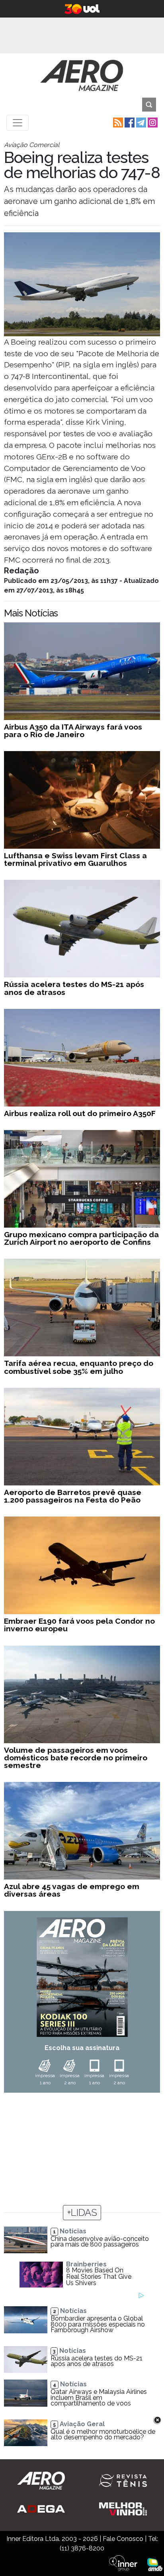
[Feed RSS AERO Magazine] (117, 122)
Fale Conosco (123, 2539)
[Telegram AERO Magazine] (140, 122)
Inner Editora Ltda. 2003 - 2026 (52, 2539)
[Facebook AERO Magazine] (129, 122)
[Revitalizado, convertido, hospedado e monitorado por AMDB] (155, 2564)
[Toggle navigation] (18, 123)
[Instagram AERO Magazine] (152, 122)
